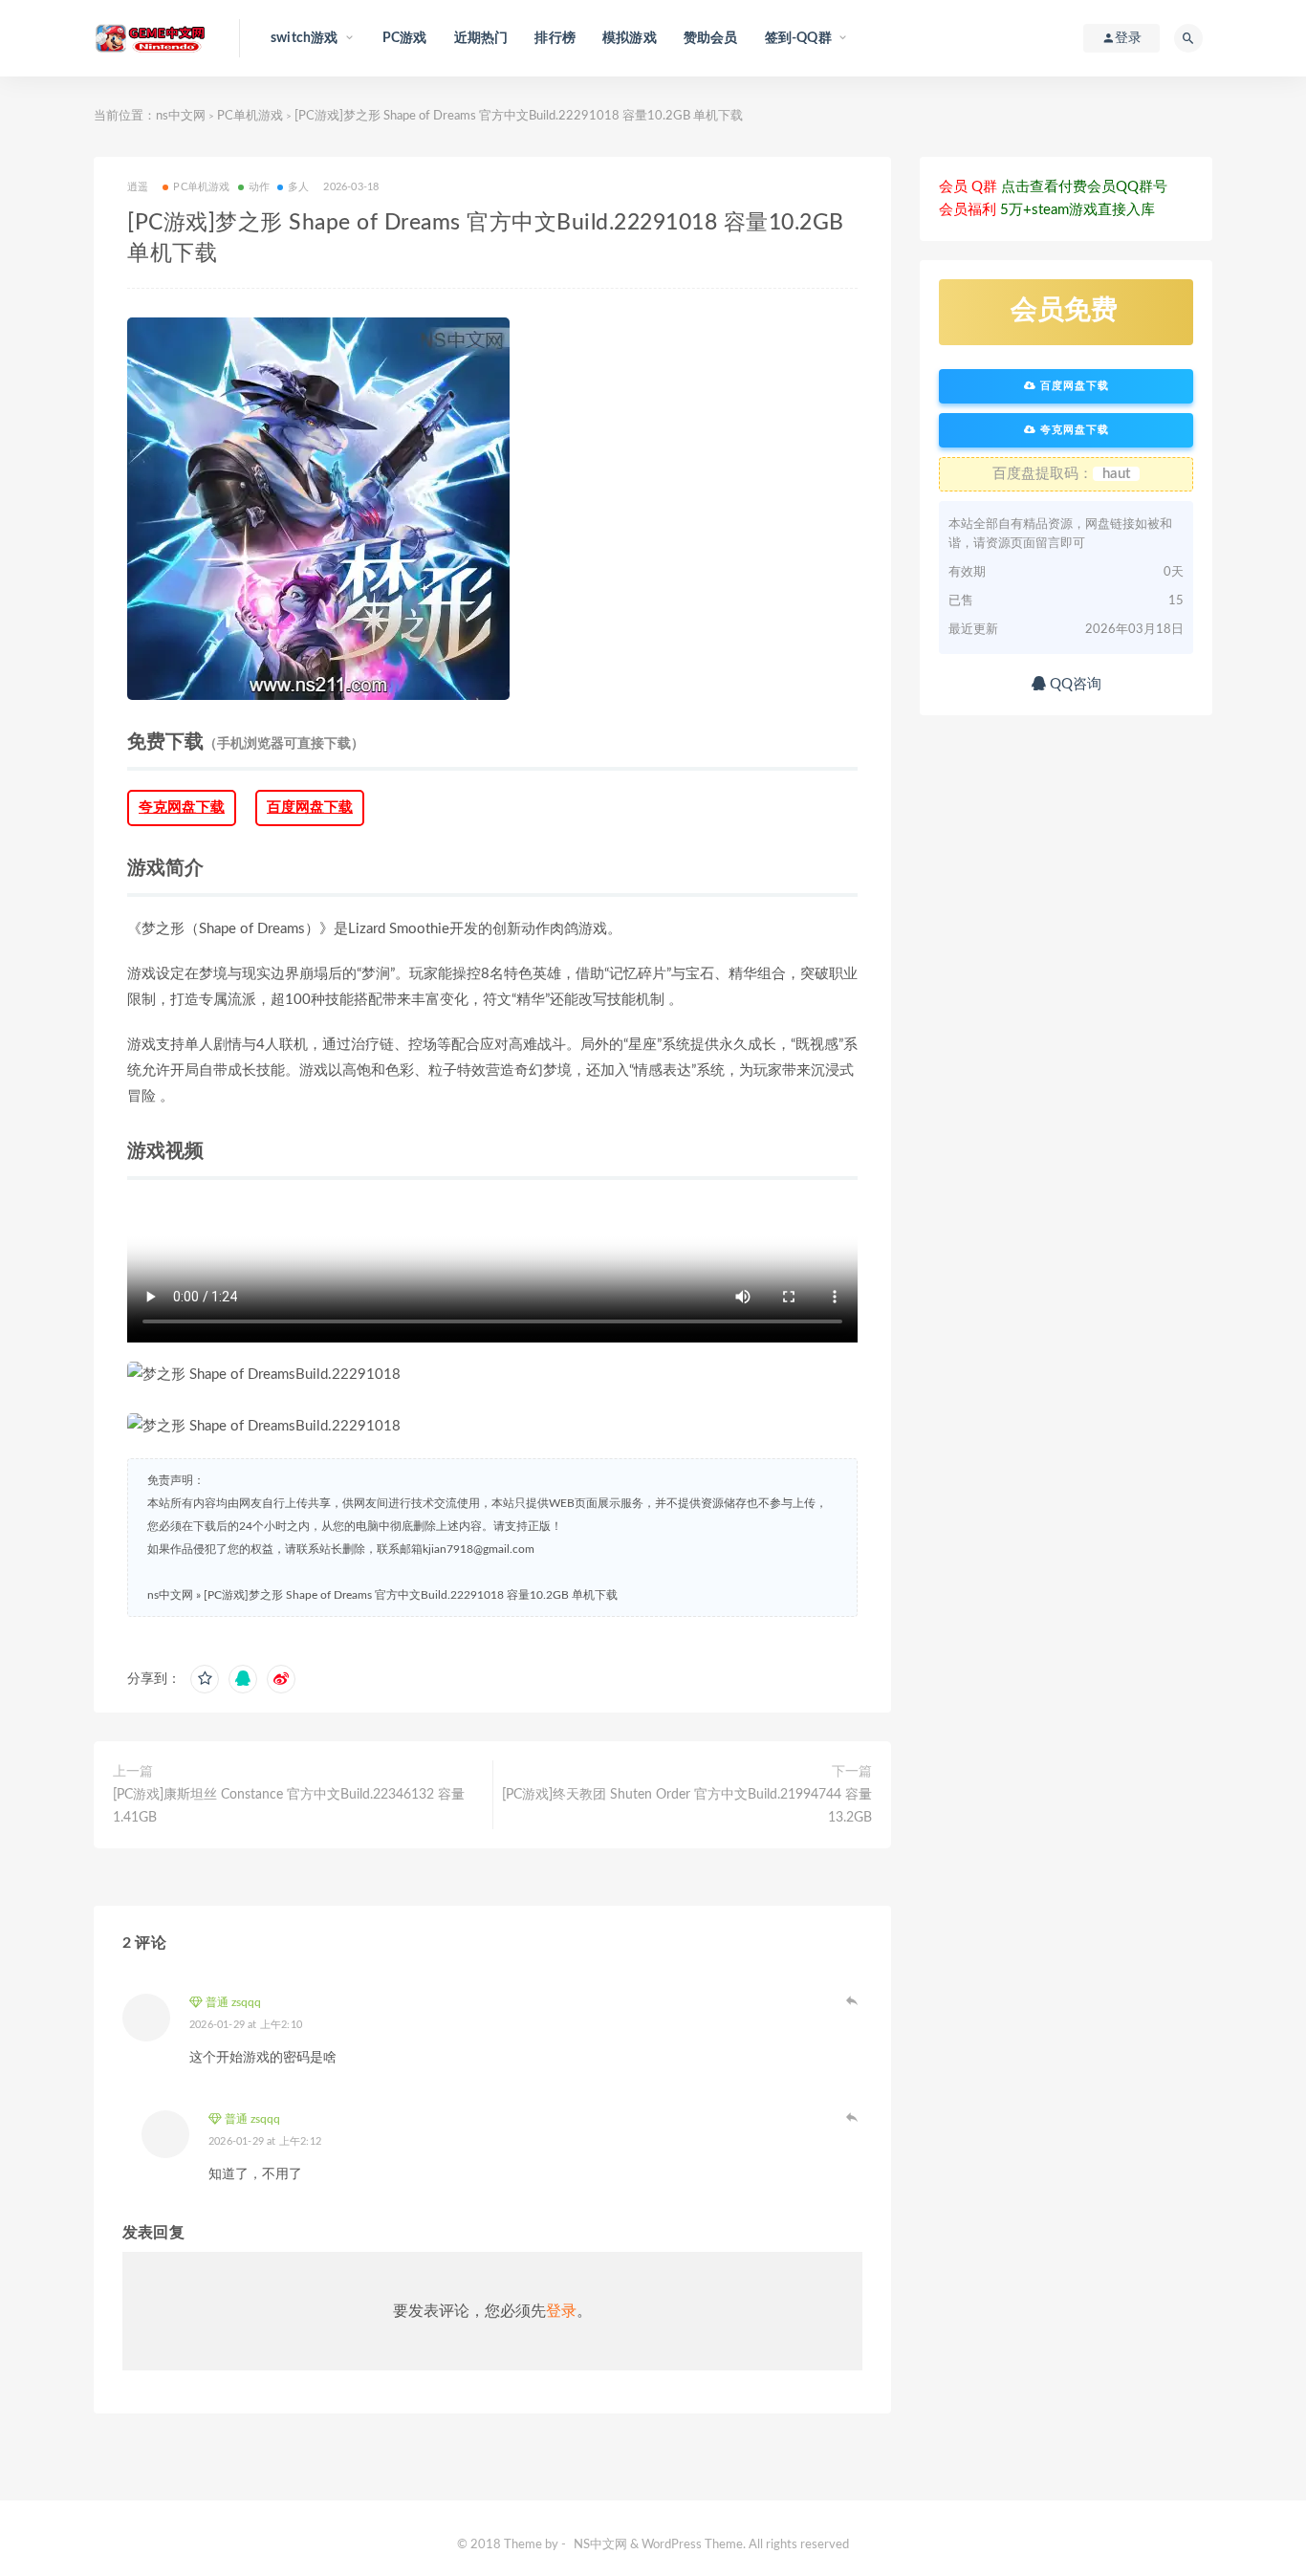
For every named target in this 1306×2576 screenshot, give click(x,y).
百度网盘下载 (310, 808)
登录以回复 (853, 2000)
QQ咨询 (1074, 684)
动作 (259, 187)
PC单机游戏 (250, 116)
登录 (561, 2311)
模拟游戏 (630, 38)
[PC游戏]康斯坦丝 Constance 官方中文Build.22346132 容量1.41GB (289, 1806)
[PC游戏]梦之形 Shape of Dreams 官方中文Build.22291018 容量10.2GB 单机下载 (411, 1595)
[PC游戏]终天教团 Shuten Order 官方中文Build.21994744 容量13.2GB (687, 1806)
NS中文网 (600, 2545)
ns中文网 (181, 116)
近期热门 (481, 38)
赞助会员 (711, 38)
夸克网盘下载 (182, 808)
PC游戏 (405, 38)
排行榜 (555, 38)
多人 (298, 187)
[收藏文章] (205, 1679)
